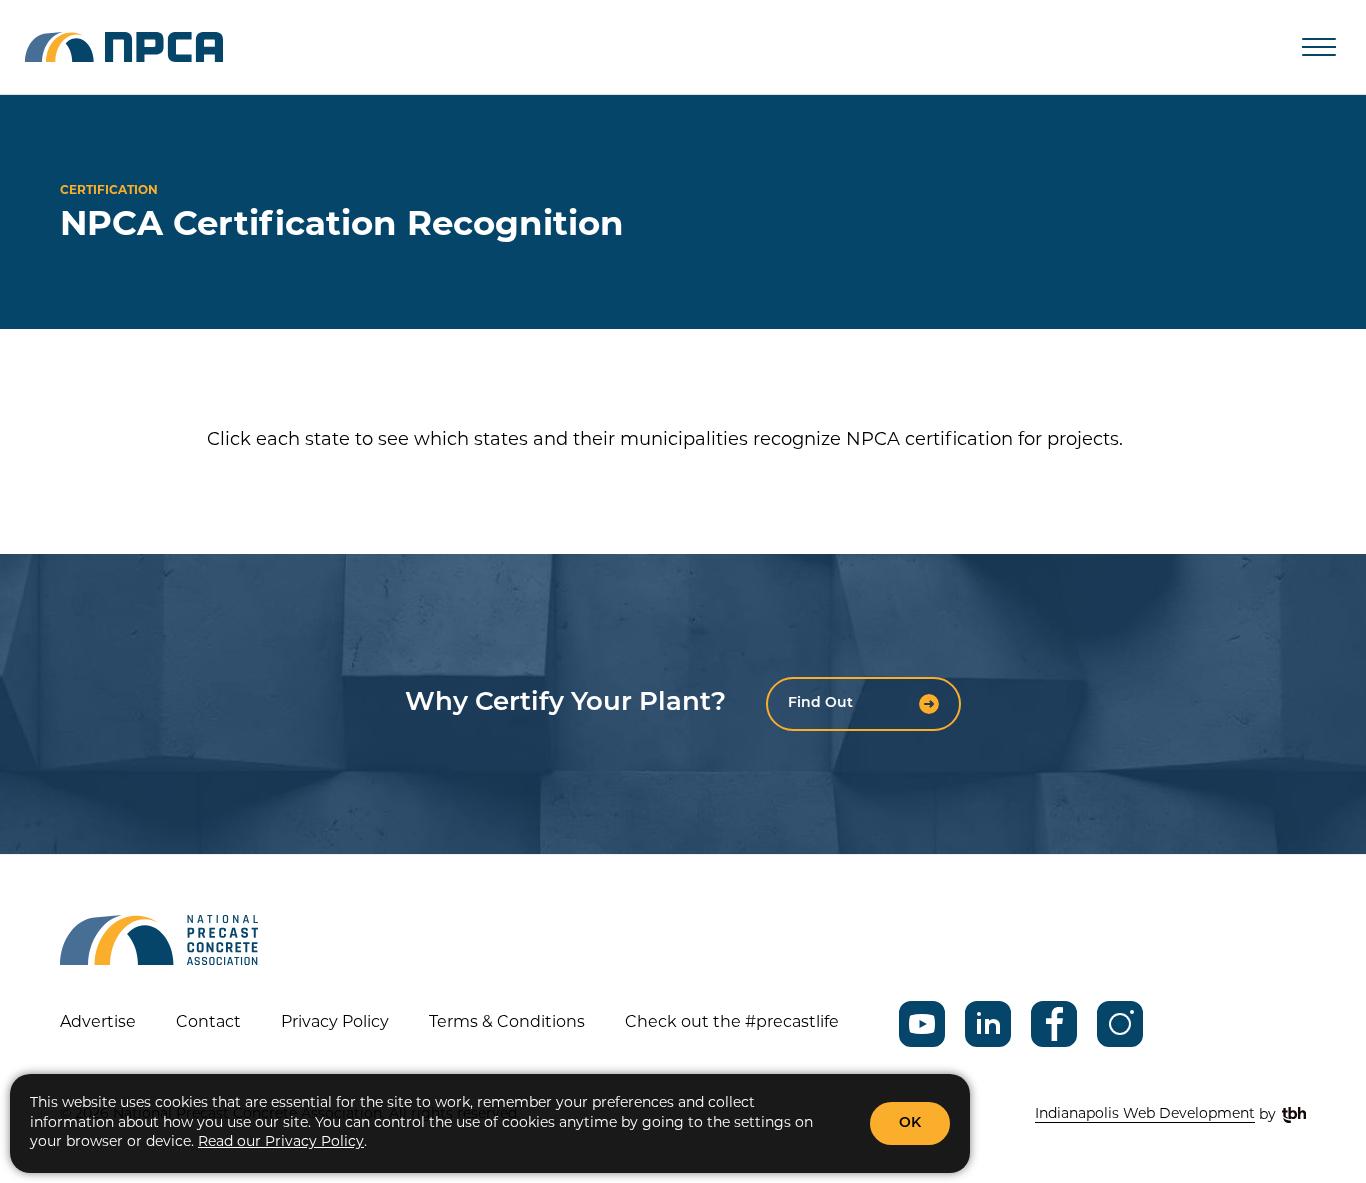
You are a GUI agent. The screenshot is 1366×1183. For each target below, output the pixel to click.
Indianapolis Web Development (1145, 1114)
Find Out (820, 703)
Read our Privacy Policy (281, 1142)
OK (910, 1123)
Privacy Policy (335, 1023)
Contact (208, 1023)
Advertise (98, 1023)
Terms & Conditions (507, 1023)
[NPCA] (124, 47)
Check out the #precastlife (732, 1023)
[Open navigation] (1319, 47)
